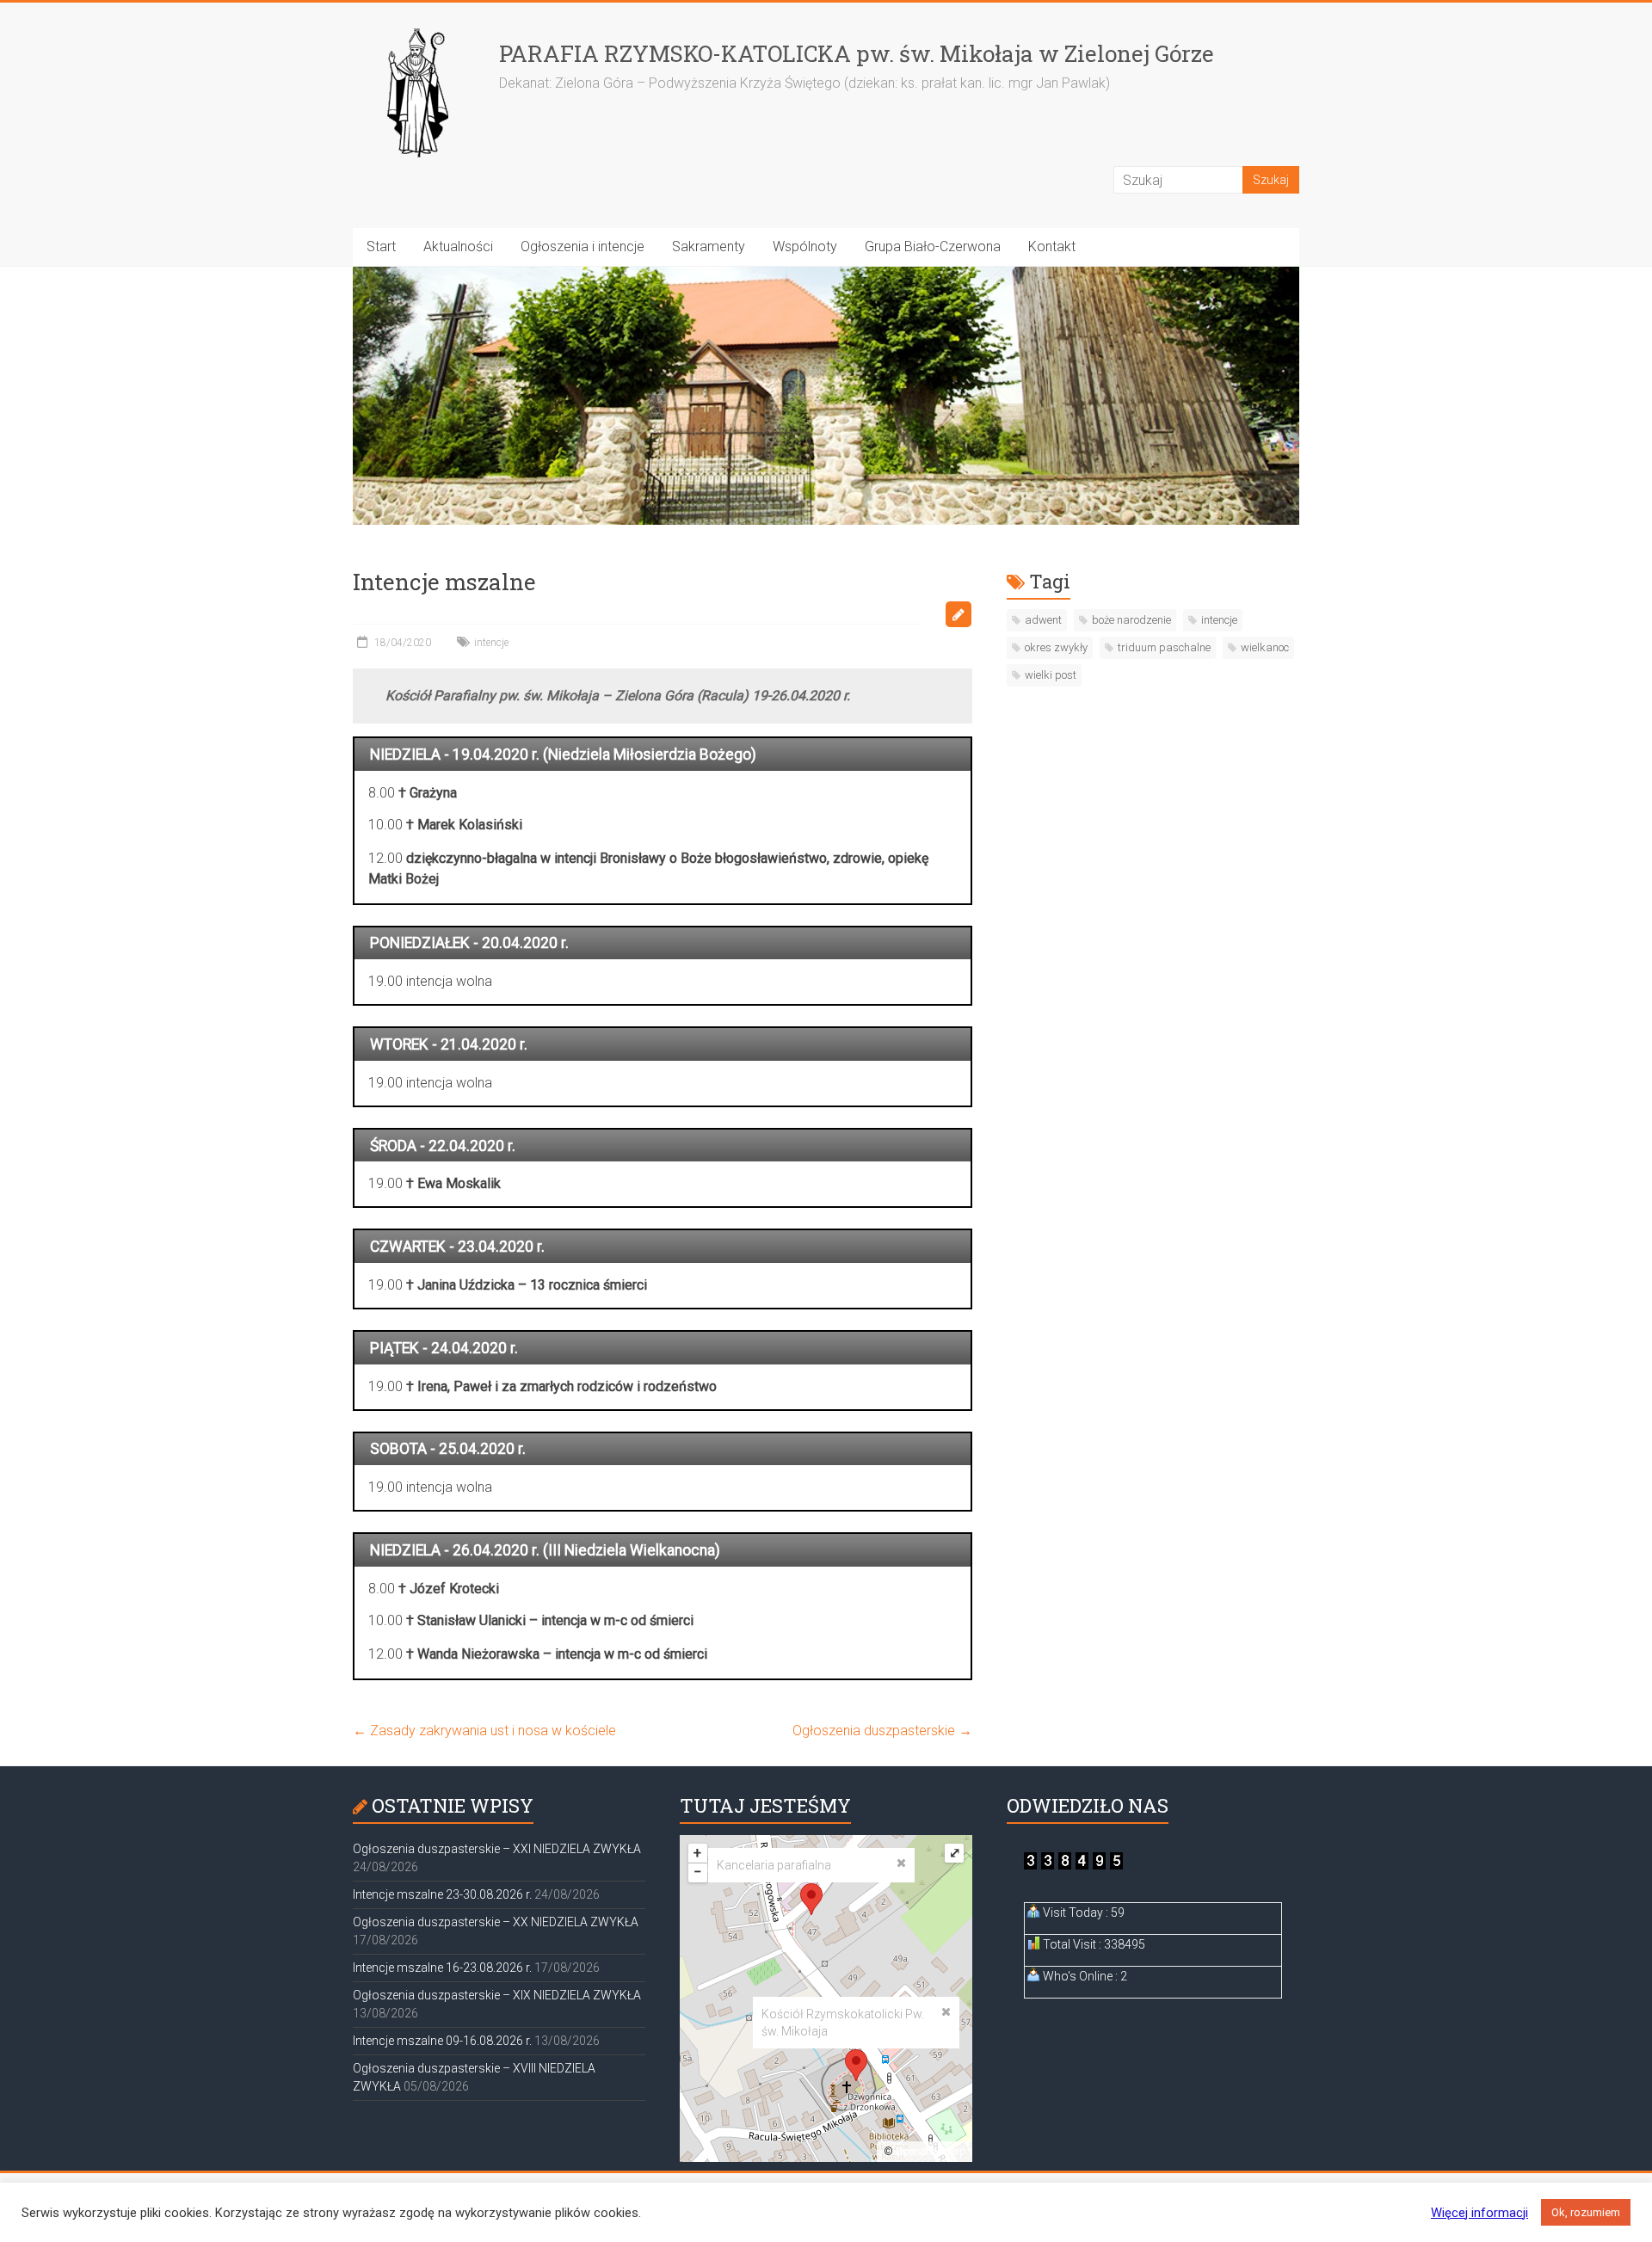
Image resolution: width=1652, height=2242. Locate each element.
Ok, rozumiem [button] (1586, 2212)
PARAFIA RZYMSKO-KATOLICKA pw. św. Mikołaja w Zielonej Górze (857, 53)
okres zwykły (1056, 647)
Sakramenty (709, 246)
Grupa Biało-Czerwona (933, 246)
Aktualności (458, 246)
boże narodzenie (1131, 620)
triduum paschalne (1164, 647)
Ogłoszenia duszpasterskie (882, 1731)
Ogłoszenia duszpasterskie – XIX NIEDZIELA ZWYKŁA (497, 1995)
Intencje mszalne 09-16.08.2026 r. (442, 2041)
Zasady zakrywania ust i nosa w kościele (484, 1731)
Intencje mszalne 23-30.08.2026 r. (442, 1894)
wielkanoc (1265, 647)
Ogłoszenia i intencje (583, 246)
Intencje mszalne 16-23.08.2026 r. (442, 1968)
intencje (491, 643)
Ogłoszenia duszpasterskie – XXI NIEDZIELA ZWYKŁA (497, 1849)
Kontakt (1052, 246)
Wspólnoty (805, 246)
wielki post (1051, 675)
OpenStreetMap (931, 2152)
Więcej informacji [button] (1479, 2213)
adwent (1043, 620)
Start (381, 246)
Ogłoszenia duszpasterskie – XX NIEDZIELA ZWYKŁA (496, 1922)
